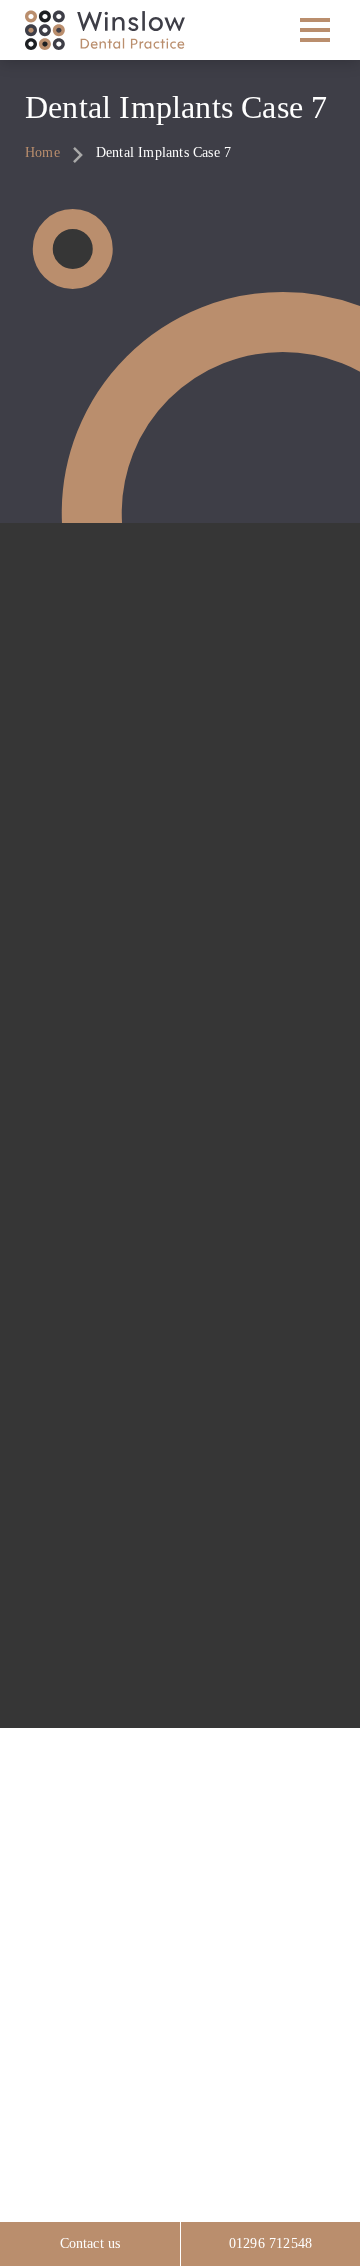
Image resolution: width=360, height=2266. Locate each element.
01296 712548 (270, 2243)
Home (42, 152)
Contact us (90, 2243)
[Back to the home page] (105, 30)
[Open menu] (314, 30)
